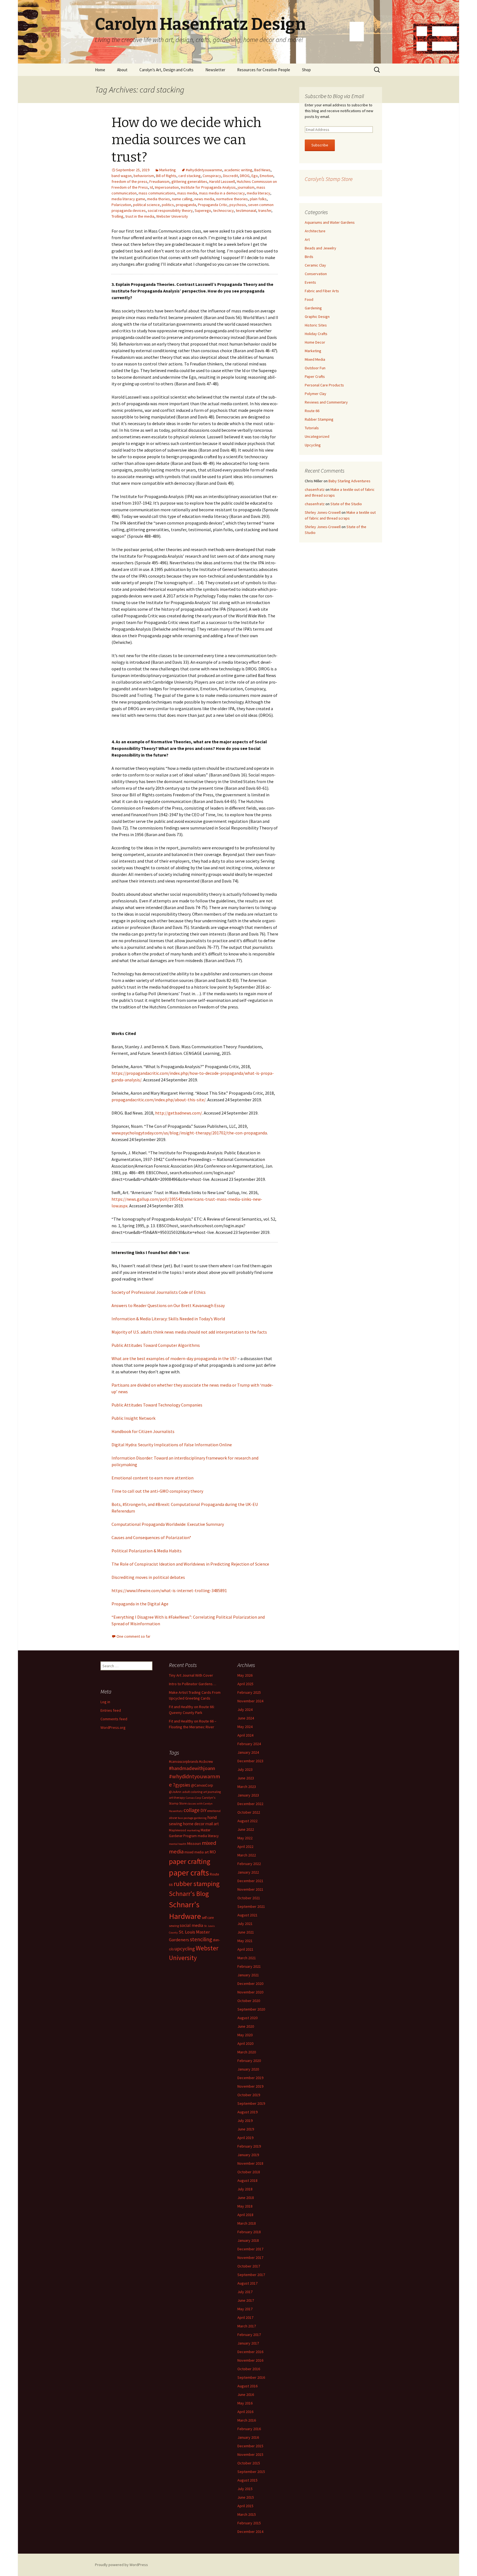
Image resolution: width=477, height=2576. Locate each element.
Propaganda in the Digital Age (140, 1604)
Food (309, 299)
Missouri (194, 1843)
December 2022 (250, 1804)
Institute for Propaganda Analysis (208, 187)
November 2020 (250, 1992)
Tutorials (312, 428)
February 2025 (249, 1692)
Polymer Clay (316, 394)
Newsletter (215, 70)
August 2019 (247, 2112)
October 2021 (249, 1898)
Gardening (313, 308)
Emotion (267, 176)
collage (192, 1810)
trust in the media (140, 216)
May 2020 (245, 2035)
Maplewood (177, 1830)
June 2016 (246, 2395)
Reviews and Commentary (326, 402)
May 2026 (245, 1675)
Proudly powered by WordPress (121, 2565)
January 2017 (248, 2343)
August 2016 (247, 2386)
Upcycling (313, 445)
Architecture (315, 231)
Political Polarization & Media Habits (147, 1551)
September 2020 (251, 2009)
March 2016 (247, 2420)
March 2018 (247, 2223)
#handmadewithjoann (192, 1768)
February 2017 (249, 2335)
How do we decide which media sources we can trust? (186, 140)
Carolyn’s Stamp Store (329, 179)
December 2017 (250, 2249)
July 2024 (245, 1710)
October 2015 (249, 2463)
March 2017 (247, 2326)
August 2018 (247, 2180)
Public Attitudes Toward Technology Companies (157, 1405)
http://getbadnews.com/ (179, 1113)
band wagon (122, 176)
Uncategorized (317, 436)
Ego (255, 176)
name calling (182, 199)
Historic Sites (316, 325)
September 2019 (251, 2103)
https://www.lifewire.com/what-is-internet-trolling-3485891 (169, 1590)
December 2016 (250, 2352)
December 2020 (250, 1984)
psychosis (238, 205)
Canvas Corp (193, 1798)
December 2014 (250, 2532)
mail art (212, 1824)
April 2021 (245, 1949)
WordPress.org (113, 1727)
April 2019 (245, 2138)
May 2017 (245, 2309)
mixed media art (197, 1852)
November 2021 (250, 1889)
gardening (200, 1818)
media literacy (259, 193)
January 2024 (248, 1752)
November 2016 (250, 2360)
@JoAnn (175, 1792)
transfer (265, 210)
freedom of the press (129, 181)
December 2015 (250, 2446)
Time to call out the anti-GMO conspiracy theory (157, 1491)
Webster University (172, 216)
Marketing (168, 170)
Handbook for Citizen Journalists (143, 1431)
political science (146, 205)
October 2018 (249, 2172)
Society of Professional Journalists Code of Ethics (159, 1292)
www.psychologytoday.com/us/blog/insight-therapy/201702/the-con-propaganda (189, 1133)
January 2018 (248, 2240)
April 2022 (245, 1847)
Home (100, 70)
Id (151, 187)
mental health (178, 1844)
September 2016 (251, 2377)
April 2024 (245, 1735)
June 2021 (246, 1932)
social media (191, 1925)
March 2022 (247, 1855)
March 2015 (247, 2514)
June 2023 (246, 1778)
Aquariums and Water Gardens (330, 222)
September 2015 (251, 2472)
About (122, 70)
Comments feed (114, 1719)
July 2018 (245, 2189)
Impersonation (167, 187)
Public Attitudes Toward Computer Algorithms (156, 1345)
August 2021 (247, 1915)
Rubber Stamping (319, 419)
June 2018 (246, 2198)
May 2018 (245, 2206)
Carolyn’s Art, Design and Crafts (166, 70)
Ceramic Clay (315, 265)
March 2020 (247, 2052)
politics (168, 205)
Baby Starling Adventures (349, 481)
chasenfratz (315, 489)
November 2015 (250, 2454)
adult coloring (192, 1792)
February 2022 (249, 1864)
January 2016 (248, 2437)
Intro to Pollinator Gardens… (193, 1684)
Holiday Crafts (316, 334)
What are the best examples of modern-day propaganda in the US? (174, 1358)
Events (310, 282)
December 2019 (250, 2078)
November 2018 (250, 2163)
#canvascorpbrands (184, 1762)
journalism (246, 187)
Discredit (230, 176)
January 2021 (248, 1975)
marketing (193, 1830)
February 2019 (249, 2146)
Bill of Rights (166, 176)
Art (307, 239)
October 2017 (249, 2266)
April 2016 (245, 2412)
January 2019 (248, 2155)
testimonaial (246, 210)
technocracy (223, 210)
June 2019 (246, 2129)
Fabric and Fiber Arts (322, 291)
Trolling (117, 216)
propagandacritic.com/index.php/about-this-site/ (159, 1100)
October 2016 (249, 2369)
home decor (194, 1824)
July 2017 (245, 2292)
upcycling (185, 1949)
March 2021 (247, 1958)
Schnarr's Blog (189, 1894)
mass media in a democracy (222, 193)
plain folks (258, 199)
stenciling (201, 1939)
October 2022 (249, 1812)
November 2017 (250, 2258)
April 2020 (245, 2043)
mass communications (157, 193)
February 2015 (249, 2523)
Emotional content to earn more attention (153, 1478)
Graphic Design (317, 317)
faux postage (185, 1818)
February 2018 (249, 2232)
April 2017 (245, 2317)
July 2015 (245, 2489)
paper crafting (190, 1861)
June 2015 (246, 2497)
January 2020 (248, 2069)
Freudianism (159, 181)
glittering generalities (189, 181)
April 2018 (245, 2215)
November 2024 (250, 1701)
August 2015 (247, 2480)
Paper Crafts (315, 376)
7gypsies (181, 1785)
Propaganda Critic (213, 205)
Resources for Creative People (264, 70)
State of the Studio (346, 504)
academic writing (238, 170)
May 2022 (245, 1838)
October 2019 (249, 2095)
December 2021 (250, 1881)
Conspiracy (212, 176)
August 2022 (247, 1821)
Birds (309, 257)
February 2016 (249, 2429)
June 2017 (246, 2300)
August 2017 (247, 2283)
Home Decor (315, 342)
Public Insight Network (133, 1418)
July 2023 (245, 1769)
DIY (203, 1810)
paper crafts (189, 1873)
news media (204, 199)
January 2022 (248, 1872)
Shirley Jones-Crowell (323, 512)
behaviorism (144, 176)
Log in (105, 1702)
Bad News (262, 170)
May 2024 (245, 1727)
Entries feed (111, 1710)
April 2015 (245, 2506)
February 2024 (249, 1744)
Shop (306, 70)
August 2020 (247, 2018)
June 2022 (246, 1829)
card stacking (190, 176)
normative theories (232, 199)
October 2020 (249, 2001)
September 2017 (251, 2275)
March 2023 (247, 1787)
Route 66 (312, 411)
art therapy (177, 1797)
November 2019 (250, 2086)
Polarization (121, 205)
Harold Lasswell (222, 181)
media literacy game (128, 199)
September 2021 (251, 1906)
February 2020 (249, 2061)
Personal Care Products (324, 385)
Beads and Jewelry (320, 248)
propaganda (186, 205)
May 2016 (245, 2403)
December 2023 (250, 1761)
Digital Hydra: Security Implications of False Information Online (172, 1445)
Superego (203, 210)
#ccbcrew (206, 1762)
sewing (174, 1926)
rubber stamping (197, 1884)
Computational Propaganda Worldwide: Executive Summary (168, 1524)
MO (213, 1852)
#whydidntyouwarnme (204, 170)
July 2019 (245, 2121)
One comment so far (133, 1636)
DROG (245, 176)
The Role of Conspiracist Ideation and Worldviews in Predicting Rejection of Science (190, 1564)
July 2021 (245, 1924)
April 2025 (245, 1684)
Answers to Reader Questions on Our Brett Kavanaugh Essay (168, 1305)
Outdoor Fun (315, 368)
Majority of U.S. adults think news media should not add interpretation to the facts (189, 1332)
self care (208, 1918)
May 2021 (245, 1941)
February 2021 (249, 1966)
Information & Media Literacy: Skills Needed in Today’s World (168, 1319)
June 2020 (246, 2026)
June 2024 (246, 1718)
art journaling (212, 1792)
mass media (187, 193)
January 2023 (248, 1795)
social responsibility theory (170, 210)
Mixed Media (315, 359)
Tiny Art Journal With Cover (191, 1675)
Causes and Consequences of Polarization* (151, 1537)
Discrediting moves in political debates (148, 1577)
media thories (159, 199)
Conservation (316, 274)
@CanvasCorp (202, 1785)
